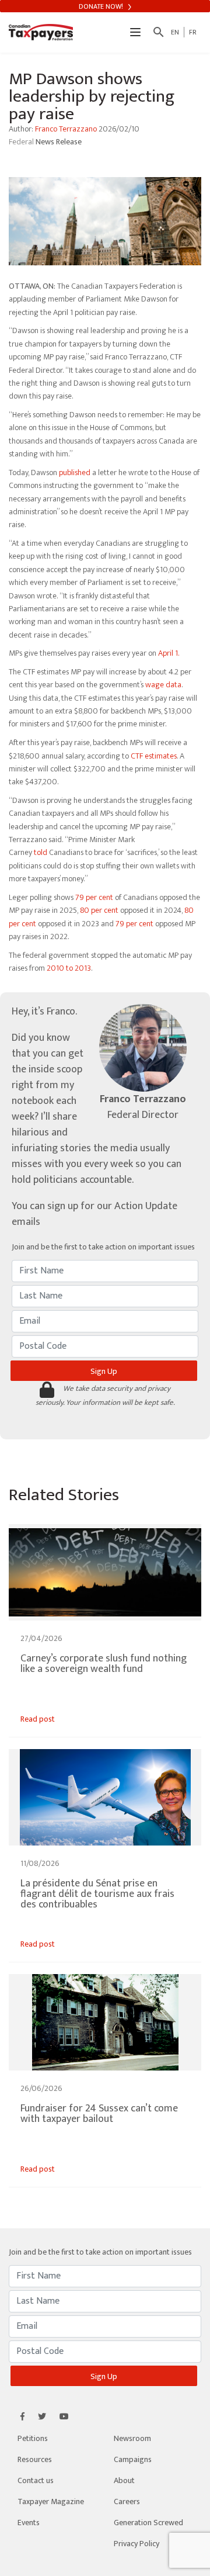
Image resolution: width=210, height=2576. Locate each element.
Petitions (33, 2438)
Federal (22, 142)
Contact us (36, 2480)
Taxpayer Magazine (51, 2501)
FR (193, 32)
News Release (59, 142)
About (124, 2480)
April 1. (169, 653)
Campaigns (133, 2459)
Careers (127, 2501)
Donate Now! (102, 6)
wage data (163, 685)
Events (29, 2523)
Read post (38, 1719)
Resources (35, 2459)
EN (175, 32)
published (75, 472)
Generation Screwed (148, 2523)
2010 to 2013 (69, 968)
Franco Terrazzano (66, 129)
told (41, 852)
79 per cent (94, 897)
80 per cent (99, 910)
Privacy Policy (136, 2544)
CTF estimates (154, 756)
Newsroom (132, 2438)
